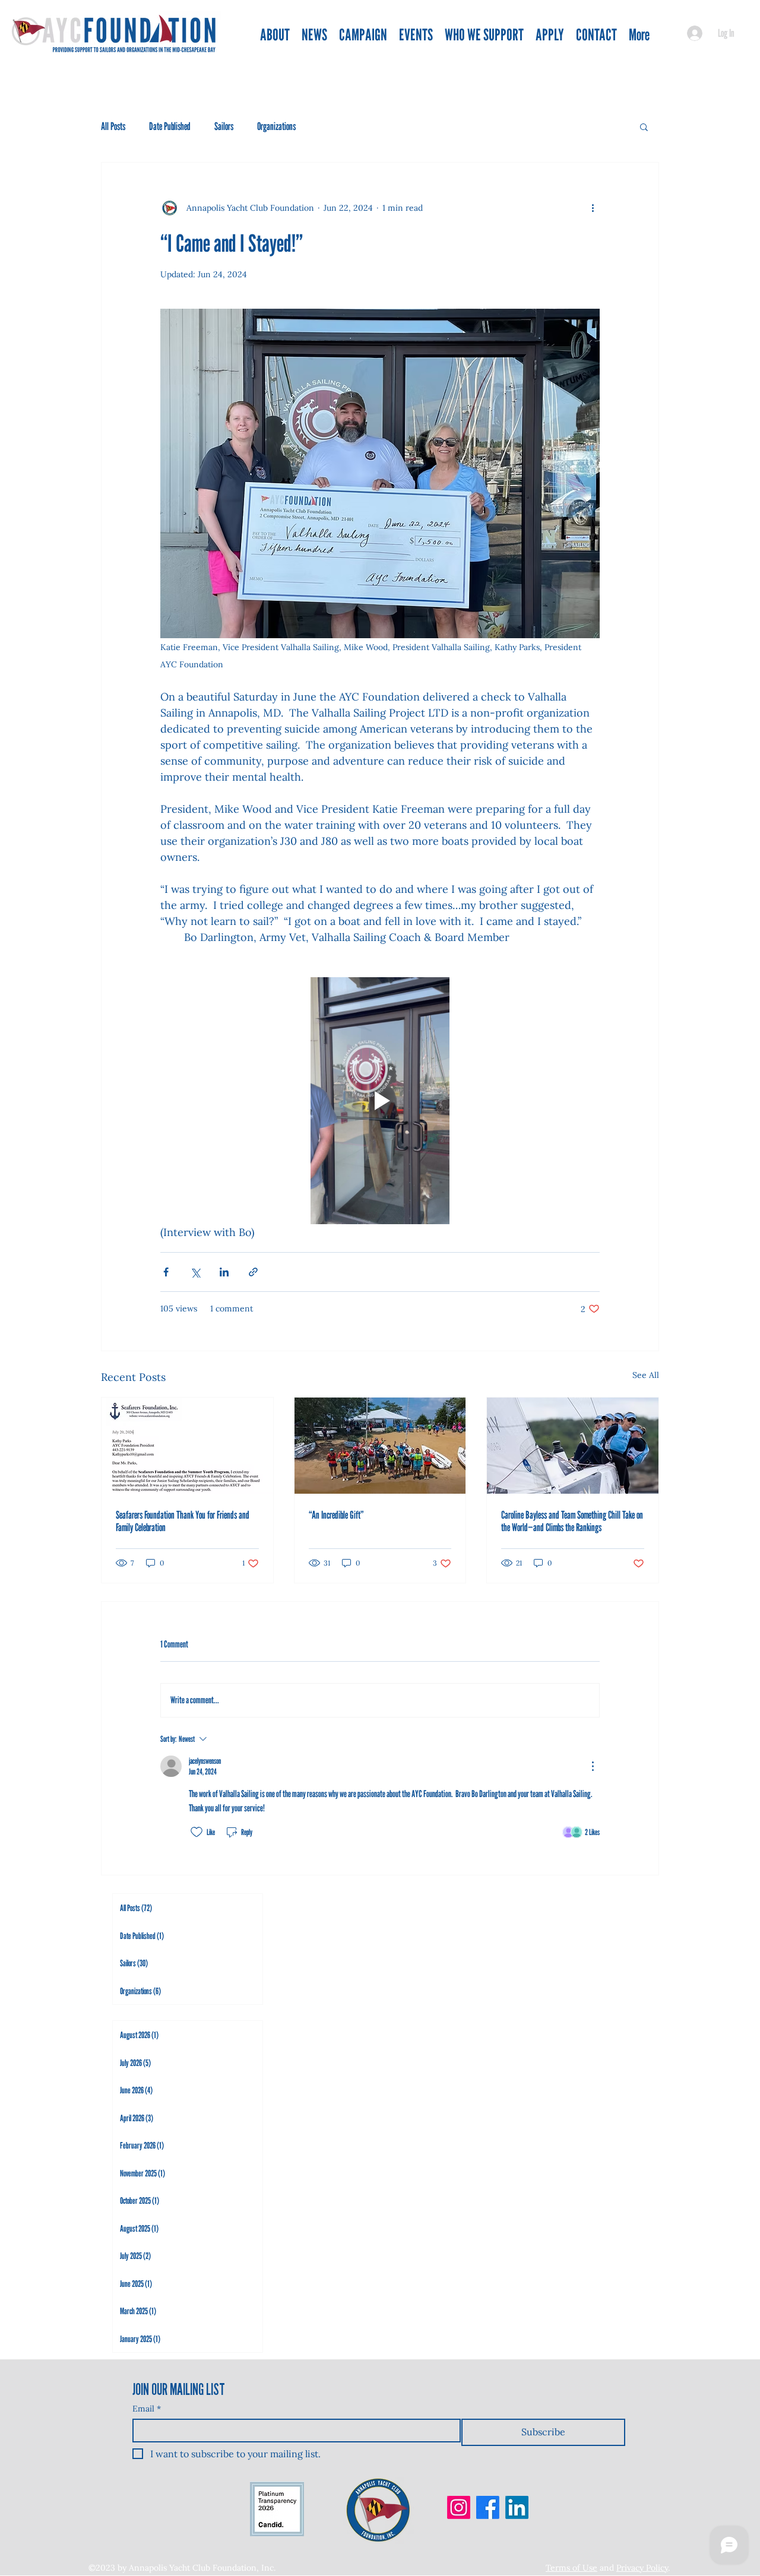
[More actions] (593, 208)
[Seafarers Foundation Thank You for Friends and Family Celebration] (187, 1446)
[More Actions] (593, 1766)
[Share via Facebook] (166, 1272)
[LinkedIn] (517, 2507)
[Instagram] (459, 2507)
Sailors (224, 126)
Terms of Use (571, 2568)
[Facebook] (488, 2507)
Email (147, 2409)
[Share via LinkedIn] (224, 1272)
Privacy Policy (642, 2568)
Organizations (276, 126)
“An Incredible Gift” (336, 1515)
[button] (644, 126)
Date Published (170, 126)
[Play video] (380, 1101)
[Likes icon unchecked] (197, 1832)
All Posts (113, 126)
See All (646, 1375)
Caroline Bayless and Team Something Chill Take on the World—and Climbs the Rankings (572, 1521)
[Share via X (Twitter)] (195, 1272)
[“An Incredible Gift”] (380, 1446)
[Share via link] (253, 1272)
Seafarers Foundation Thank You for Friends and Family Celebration (183, 1521)
